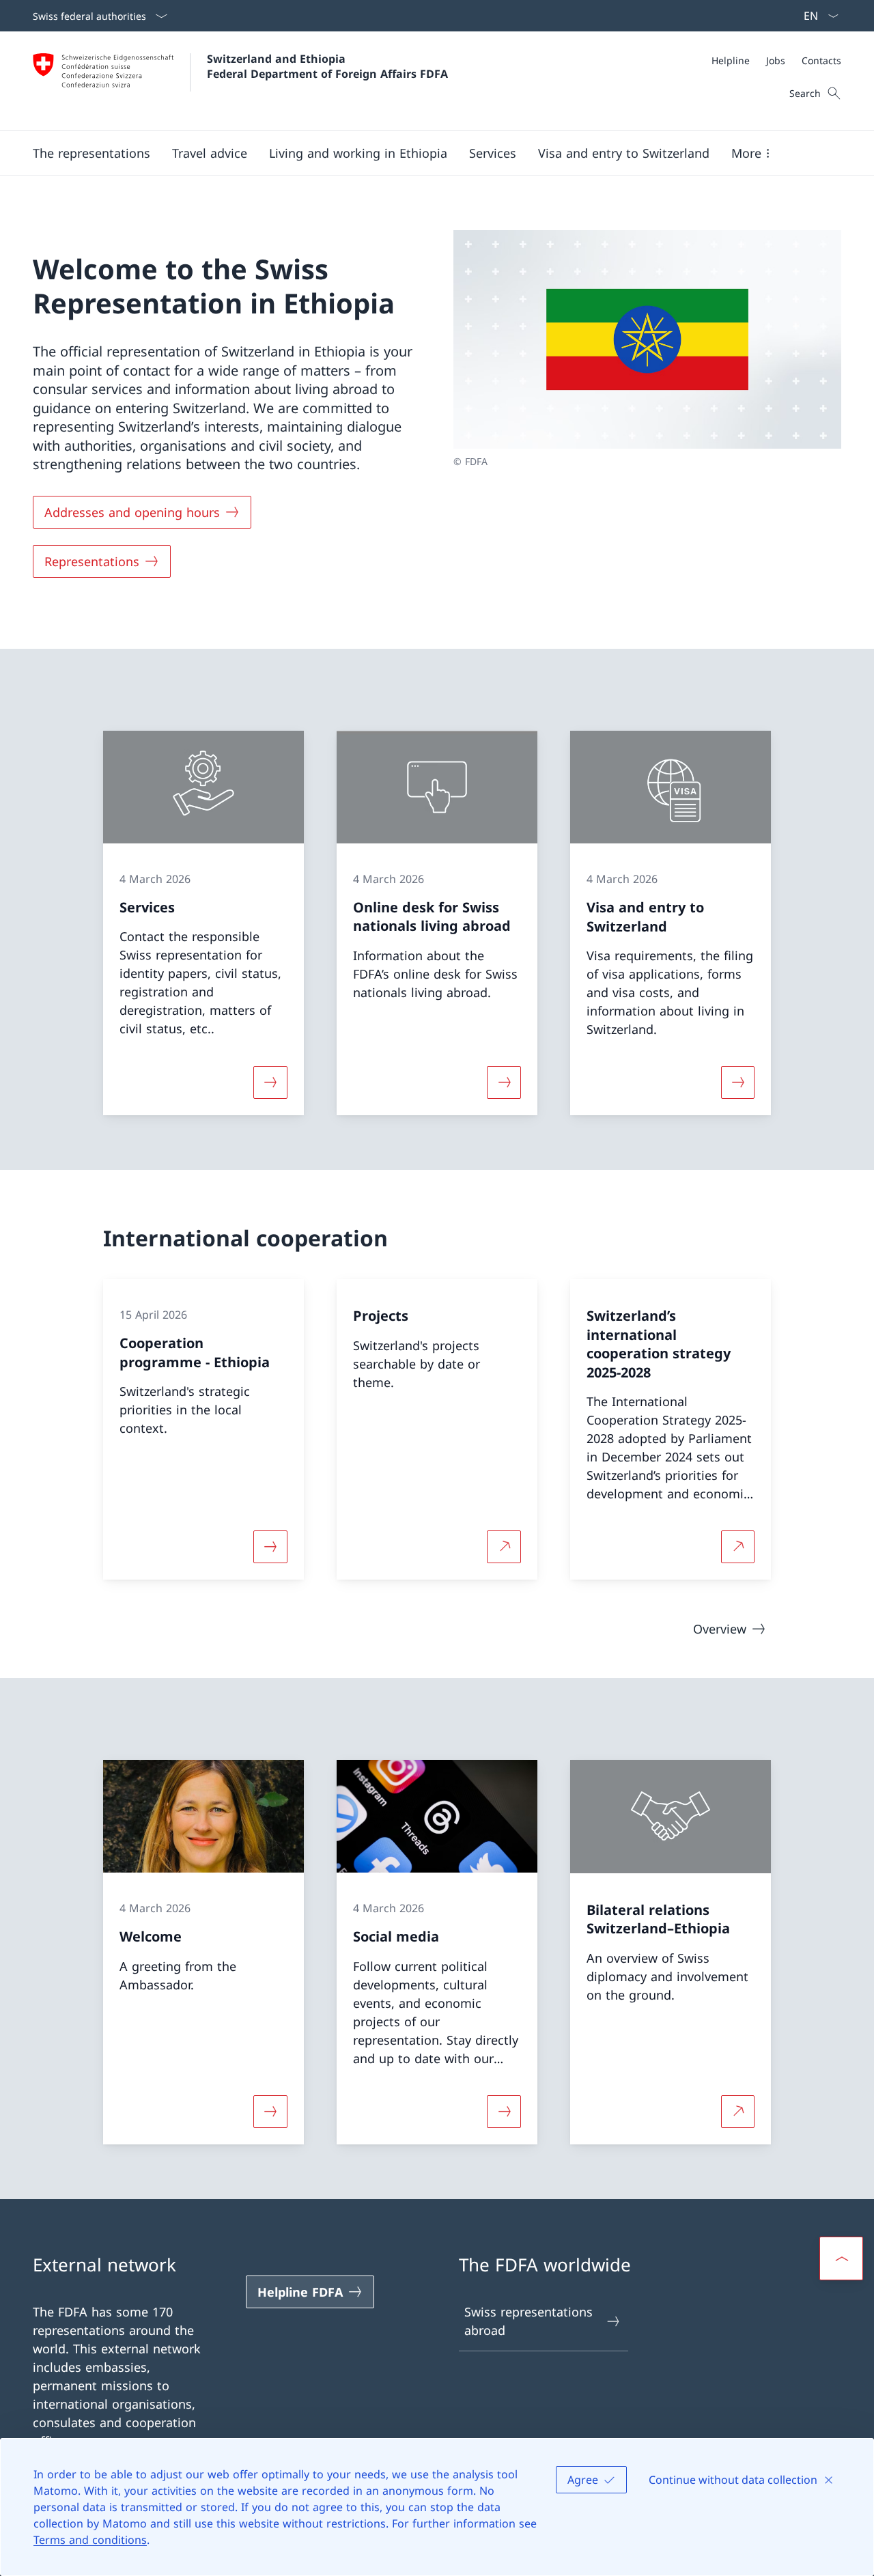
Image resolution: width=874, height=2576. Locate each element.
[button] (91, 153)
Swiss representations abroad (528, 2321)
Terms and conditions (90, 2540)
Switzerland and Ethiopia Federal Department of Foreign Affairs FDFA (327, 66)
